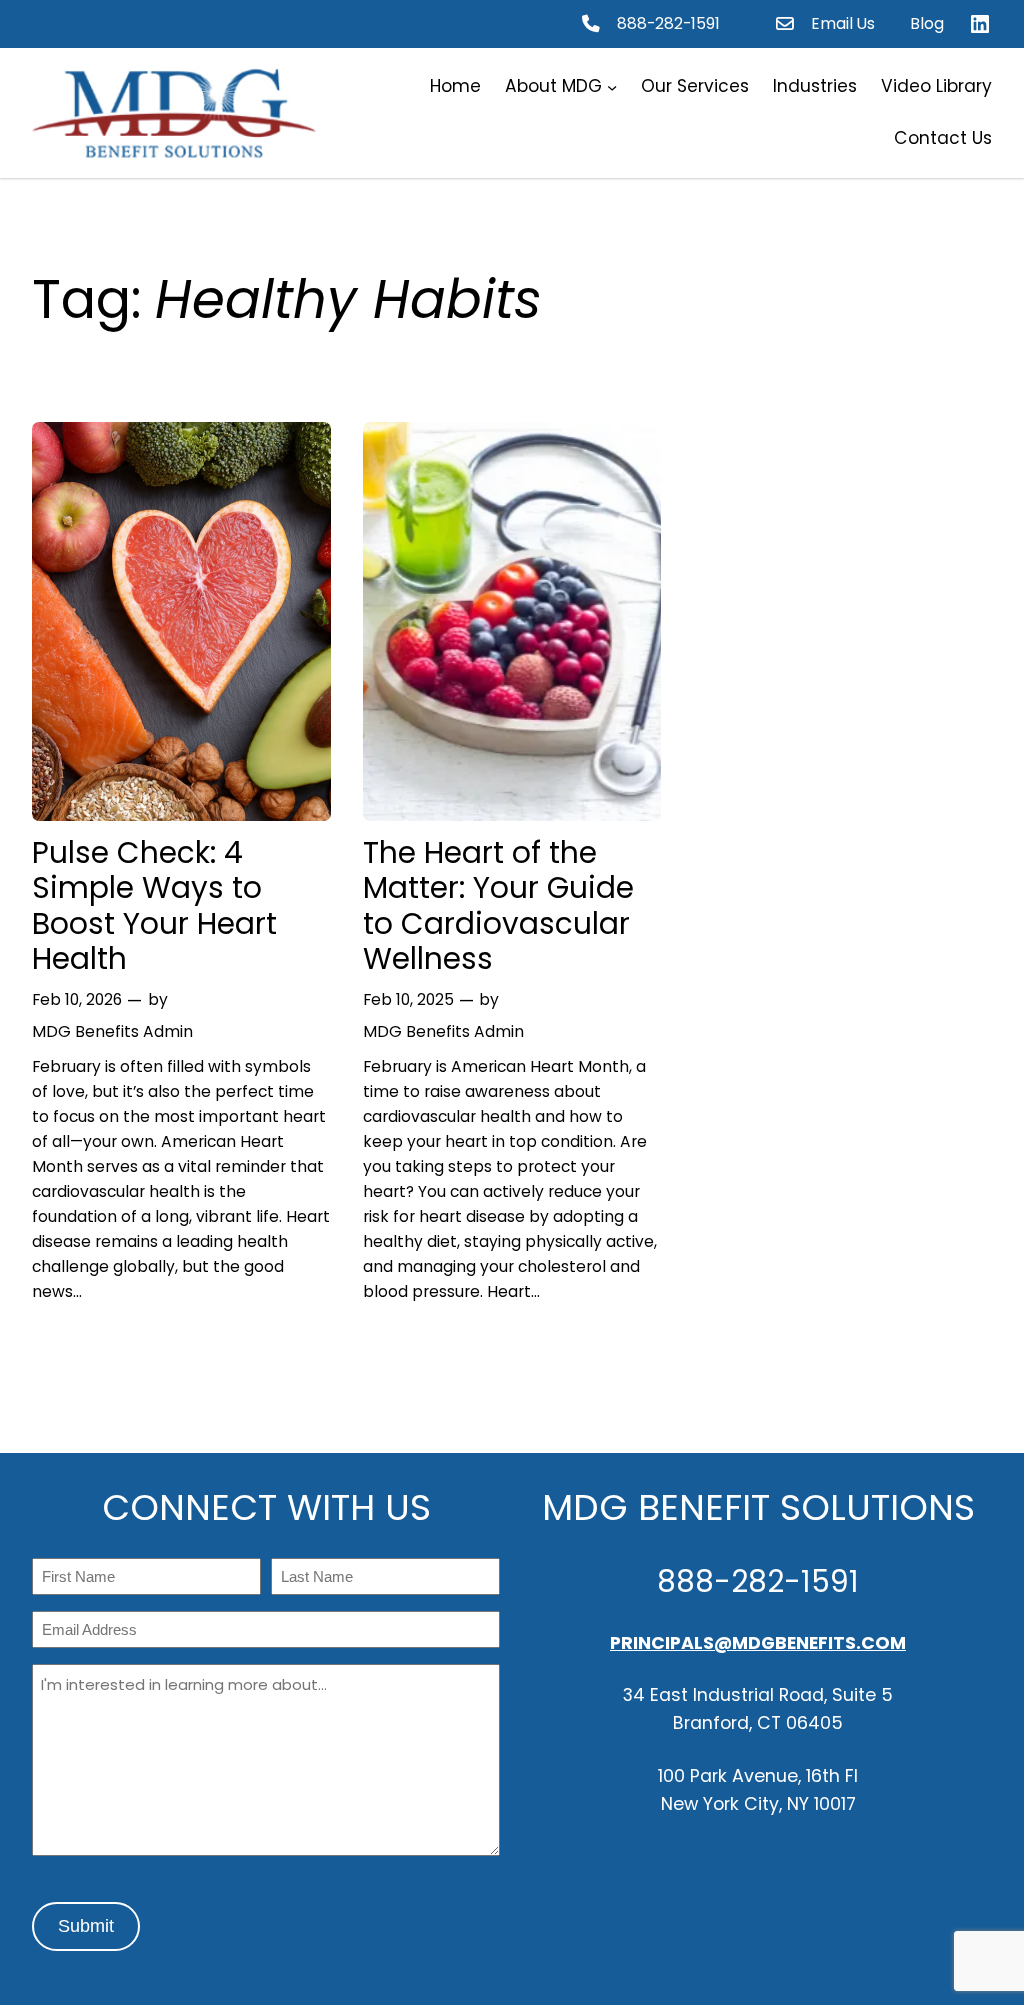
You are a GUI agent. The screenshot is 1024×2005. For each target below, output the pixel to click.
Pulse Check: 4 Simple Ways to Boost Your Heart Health (154, 906)
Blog (927, 23)
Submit (86, 1926)
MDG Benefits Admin (112, 1031)
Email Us (843, 23)
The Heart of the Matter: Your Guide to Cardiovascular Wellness (498, 906)
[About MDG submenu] (612, 87)
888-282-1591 (668, 23)
